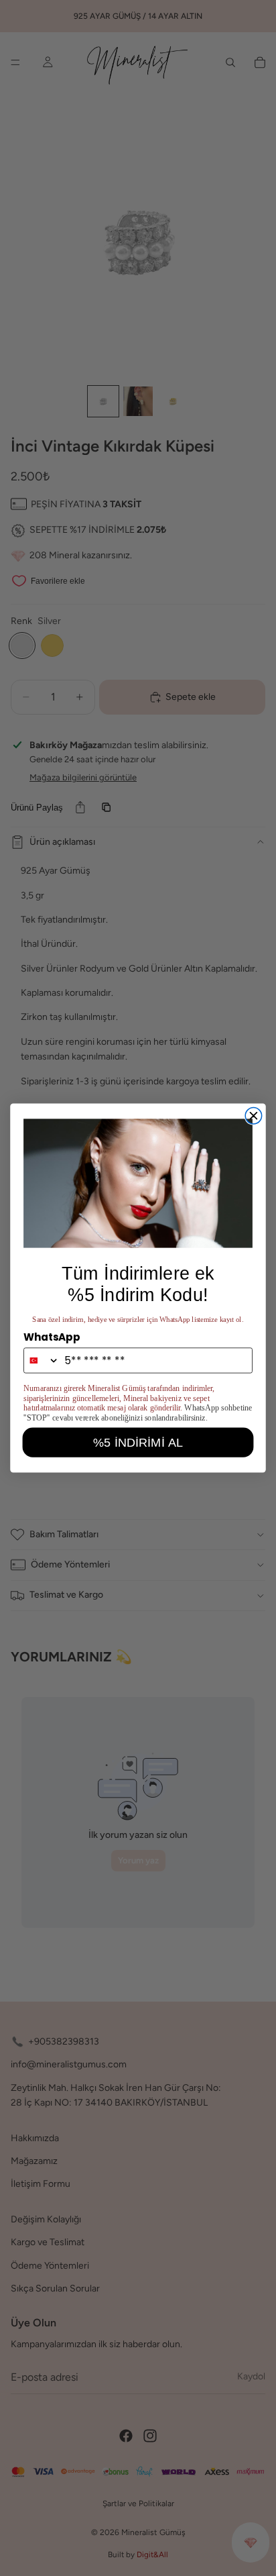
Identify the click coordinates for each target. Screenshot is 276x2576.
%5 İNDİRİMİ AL (138, 1442)
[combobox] (42, 1360)
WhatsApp (52, 1337)
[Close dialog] (253, 1116)
